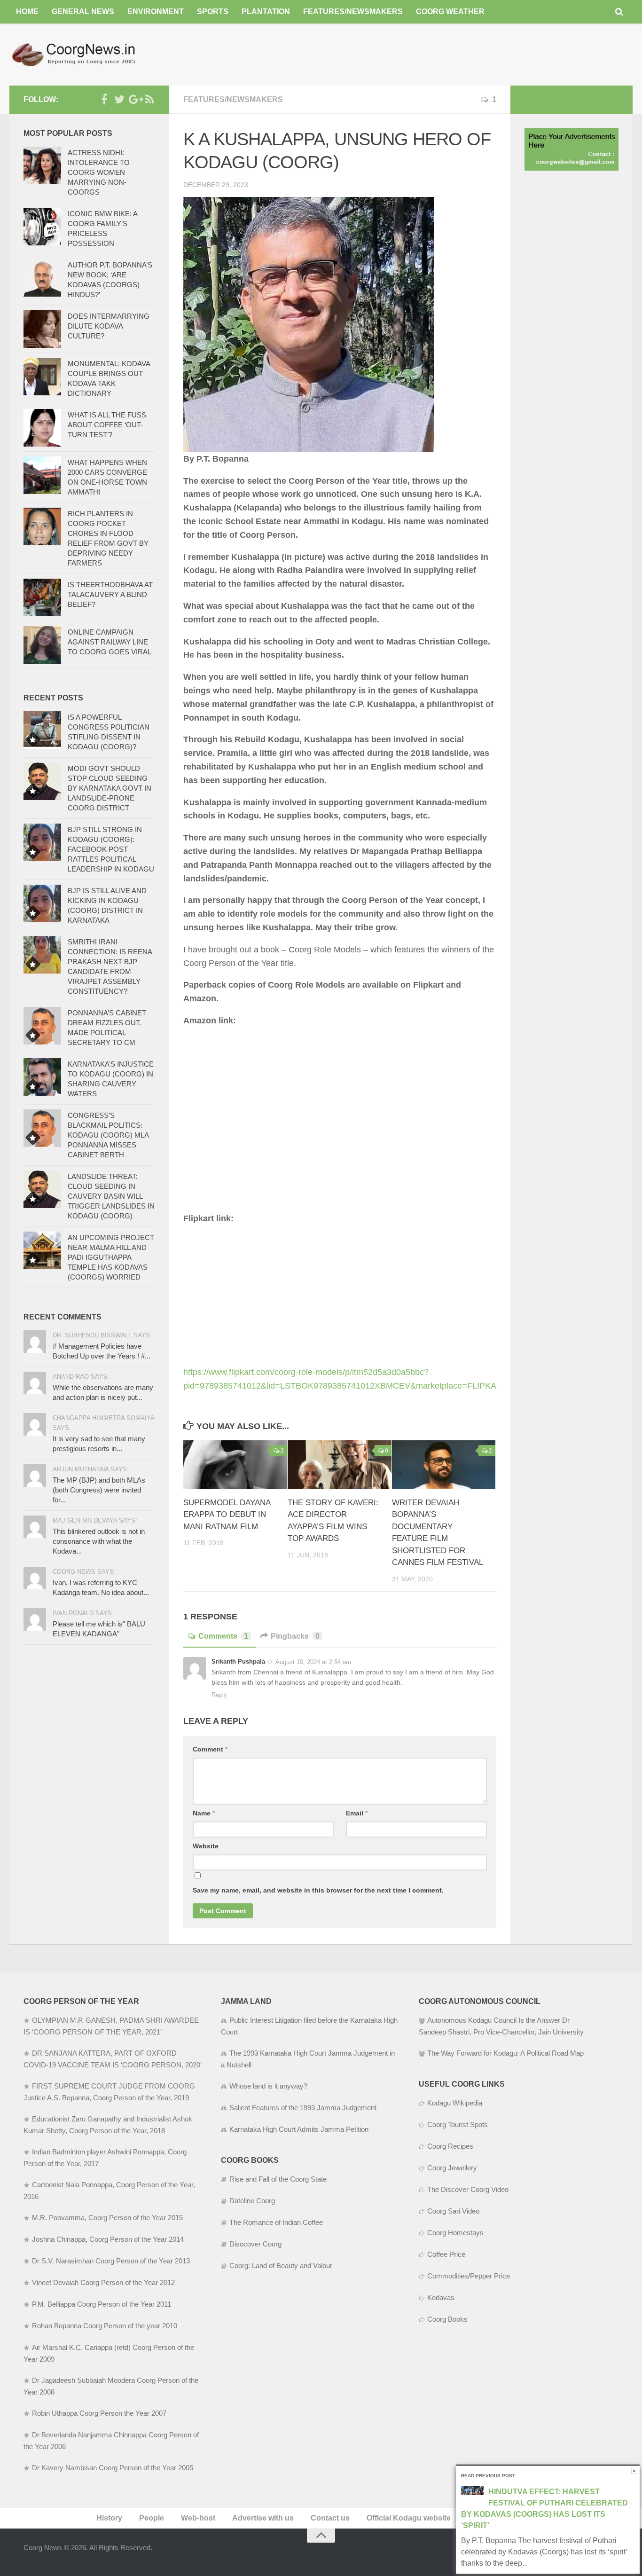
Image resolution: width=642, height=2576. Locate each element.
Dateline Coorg (252, 2201)
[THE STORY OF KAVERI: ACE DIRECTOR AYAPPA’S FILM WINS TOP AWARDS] (340, 1465)
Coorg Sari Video (453, 2211)
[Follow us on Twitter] (119, 99)
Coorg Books (447, 2319)
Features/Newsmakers (353, 12)
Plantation (266, 12)
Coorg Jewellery (452, 2168)
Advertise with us (263, 2518)
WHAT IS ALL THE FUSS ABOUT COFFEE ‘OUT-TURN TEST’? (107, 425)
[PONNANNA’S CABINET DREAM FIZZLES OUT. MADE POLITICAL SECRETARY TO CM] (42, 1026)
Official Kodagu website (409, 2518)
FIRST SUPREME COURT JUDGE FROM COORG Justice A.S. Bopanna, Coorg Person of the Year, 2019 (109, 2092)
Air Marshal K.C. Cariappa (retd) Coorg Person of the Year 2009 (109, 2353)
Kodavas (441, 2297)
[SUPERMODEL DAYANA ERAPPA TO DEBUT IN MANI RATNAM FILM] (235, 1465)
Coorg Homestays (455, 2233)
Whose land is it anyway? (268, 2086)
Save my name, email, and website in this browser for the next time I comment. (318, 1890)
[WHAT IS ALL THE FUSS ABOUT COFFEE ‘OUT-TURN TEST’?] (42, 428)
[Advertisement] (462, 54)
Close (634, 2471)
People (152, 2518)
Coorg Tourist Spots (458, 2124)
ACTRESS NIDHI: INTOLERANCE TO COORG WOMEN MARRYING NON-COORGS (99, 172)
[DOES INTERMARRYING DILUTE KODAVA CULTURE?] (42, 329)
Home (27, 12)
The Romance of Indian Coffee (276, 2222)
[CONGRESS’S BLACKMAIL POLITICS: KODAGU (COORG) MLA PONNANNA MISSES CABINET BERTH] (42, 1128)
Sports (213, 12)
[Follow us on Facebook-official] (104, 99)
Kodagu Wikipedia (455, 2103)
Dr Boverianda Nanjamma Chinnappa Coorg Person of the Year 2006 (111, 2441)
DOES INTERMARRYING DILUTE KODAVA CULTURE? (109, 326)
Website (206, 1846)
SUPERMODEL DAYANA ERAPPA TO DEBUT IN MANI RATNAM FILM (227, 1515)
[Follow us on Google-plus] (134, 99)
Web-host (198, 2518)
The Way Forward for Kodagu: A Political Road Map (505, 2053)
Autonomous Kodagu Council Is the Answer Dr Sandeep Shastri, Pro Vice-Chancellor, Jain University (501, 2026)
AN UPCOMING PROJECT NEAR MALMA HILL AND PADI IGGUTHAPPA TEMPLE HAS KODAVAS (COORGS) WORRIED (111, 1257)
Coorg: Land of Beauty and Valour (281, 2266)
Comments (223, 1636)
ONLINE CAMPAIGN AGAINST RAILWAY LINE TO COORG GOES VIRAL (110, 642)
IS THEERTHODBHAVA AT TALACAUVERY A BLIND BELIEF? (110, 594)
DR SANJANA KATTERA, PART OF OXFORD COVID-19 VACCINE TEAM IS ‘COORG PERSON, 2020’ (113, 2059)
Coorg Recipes (450, 2146)
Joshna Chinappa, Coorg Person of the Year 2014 (108, 2239)
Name (204, 1813)
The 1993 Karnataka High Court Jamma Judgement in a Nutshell (308, 2059)
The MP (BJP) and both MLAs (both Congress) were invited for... (99, 1490)
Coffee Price (446, 2254)
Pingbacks (295, 1636)
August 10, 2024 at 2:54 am (313, 1662)
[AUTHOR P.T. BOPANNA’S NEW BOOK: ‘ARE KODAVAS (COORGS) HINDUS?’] (42, 278)
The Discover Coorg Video (468, 2189)
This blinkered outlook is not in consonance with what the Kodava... (99, 1541)
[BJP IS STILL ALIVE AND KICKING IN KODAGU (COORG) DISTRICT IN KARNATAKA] (42, 903)
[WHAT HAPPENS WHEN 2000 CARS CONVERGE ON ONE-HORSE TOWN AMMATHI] (42, 475)
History (109, 2518)
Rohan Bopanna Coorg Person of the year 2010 (105, 2326)
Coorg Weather (450, 12)
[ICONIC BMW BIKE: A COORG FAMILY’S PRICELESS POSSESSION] (42, 227)
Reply (219, 1695)
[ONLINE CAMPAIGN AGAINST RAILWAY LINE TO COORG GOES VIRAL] (42, 645)
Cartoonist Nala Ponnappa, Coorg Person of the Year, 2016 (109, 2191)
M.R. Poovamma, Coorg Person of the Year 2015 (107, 2218)
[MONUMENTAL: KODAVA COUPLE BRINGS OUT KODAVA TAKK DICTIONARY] (42, 377)
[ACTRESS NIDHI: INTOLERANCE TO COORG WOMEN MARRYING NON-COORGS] (42, 165)
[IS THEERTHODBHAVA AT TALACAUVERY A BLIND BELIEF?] (42, 597)
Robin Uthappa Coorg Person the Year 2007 (99, 2413)
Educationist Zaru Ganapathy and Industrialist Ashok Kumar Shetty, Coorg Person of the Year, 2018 (108, 2125)
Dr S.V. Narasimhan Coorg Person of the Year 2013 (111, 2261)
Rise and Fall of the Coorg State (278, 2179)
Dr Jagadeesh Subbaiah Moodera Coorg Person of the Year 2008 (111, 2386)
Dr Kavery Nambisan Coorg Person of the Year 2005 (113, 2468)
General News (83, 12)
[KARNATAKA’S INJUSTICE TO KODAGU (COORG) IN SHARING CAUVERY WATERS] (42, 1077)
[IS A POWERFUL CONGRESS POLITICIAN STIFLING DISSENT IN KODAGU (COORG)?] (42, 730)
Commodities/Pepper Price (469, 2276)
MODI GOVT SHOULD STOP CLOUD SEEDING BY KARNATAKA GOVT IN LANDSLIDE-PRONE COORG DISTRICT (110, 788)
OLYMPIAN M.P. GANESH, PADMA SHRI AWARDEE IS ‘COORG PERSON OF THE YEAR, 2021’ (111, 2026)
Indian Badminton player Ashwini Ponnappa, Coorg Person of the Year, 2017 (105, 2158)
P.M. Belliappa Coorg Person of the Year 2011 (102, 2304)
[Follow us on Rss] (149, 99)
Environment (156, 12)
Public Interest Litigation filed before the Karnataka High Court (309, 2026)
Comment (210, 1749)
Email (357, 1813)
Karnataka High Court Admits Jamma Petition (299, 2129)
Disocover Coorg (255, 2244)
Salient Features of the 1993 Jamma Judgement (303, 2108)
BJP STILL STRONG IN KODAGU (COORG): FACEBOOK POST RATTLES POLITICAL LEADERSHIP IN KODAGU (111, 849)
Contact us (330, 2518)
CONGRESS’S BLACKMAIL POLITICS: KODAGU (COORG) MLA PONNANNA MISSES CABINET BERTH (108, 1135)
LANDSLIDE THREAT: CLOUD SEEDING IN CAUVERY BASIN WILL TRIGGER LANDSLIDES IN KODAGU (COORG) (111, 1196)
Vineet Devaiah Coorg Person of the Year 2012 (103, 2282)
